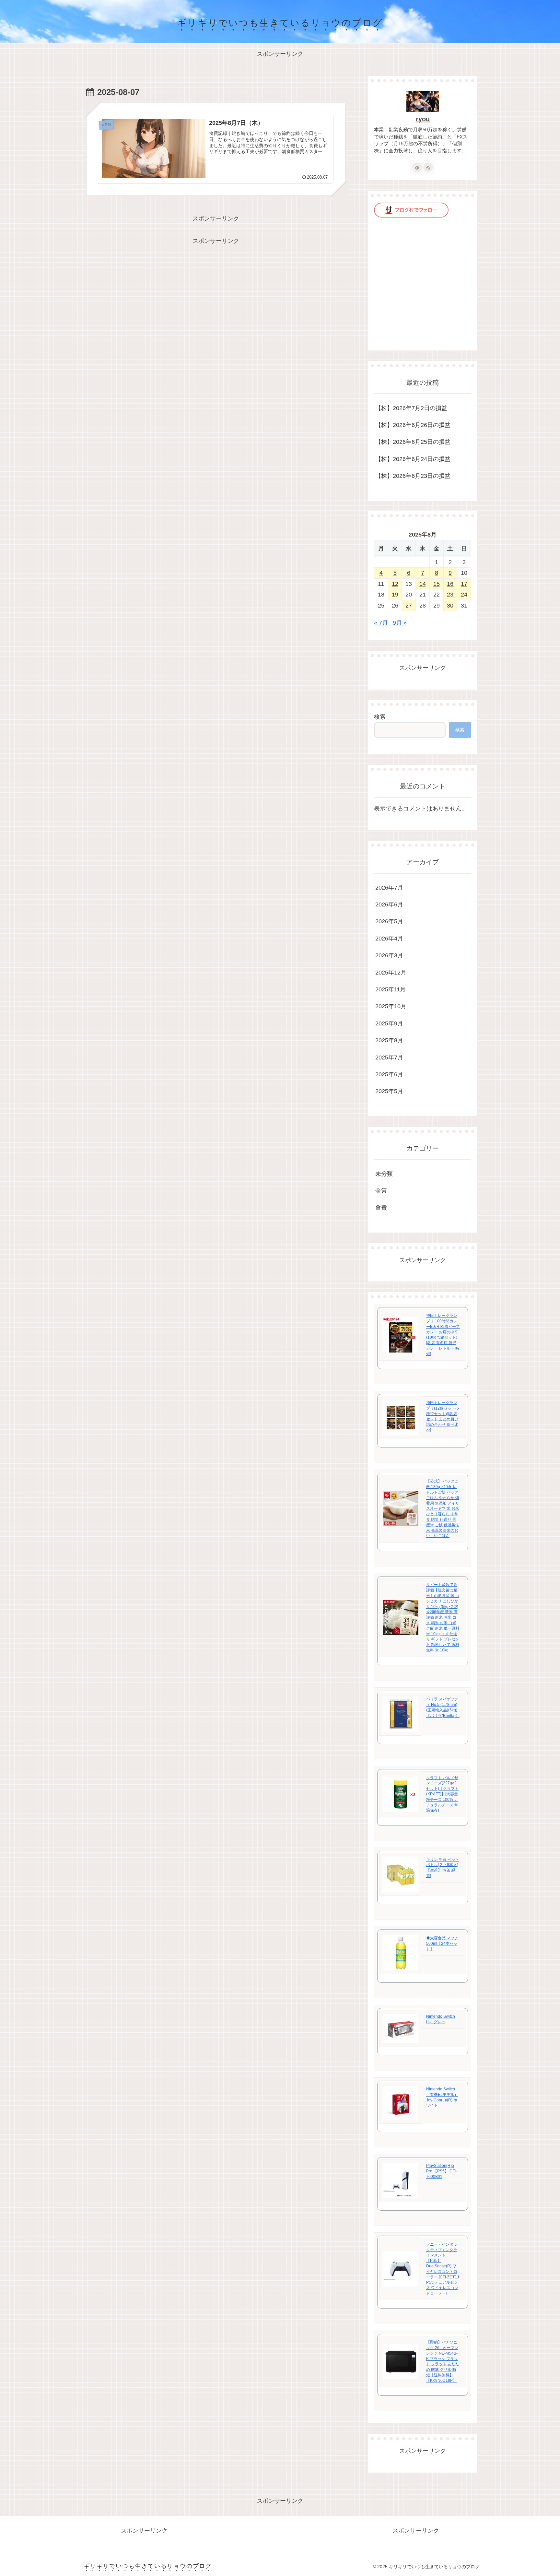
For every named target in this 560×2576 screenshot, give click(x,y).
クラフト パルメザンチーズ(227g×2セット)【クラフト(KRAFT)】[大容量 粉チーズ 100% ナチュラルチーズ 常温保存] (442, 1794)
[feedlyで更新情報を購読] (417, 167)
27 (409, 606)
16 (450, 584)
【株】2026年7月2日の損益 (411, 408)
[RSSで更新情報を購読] (428, 167)
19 (395, 595)
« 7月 (381, 623)
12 (395, 584)
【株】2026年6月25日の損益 (413, 442)
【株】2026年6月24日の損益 (413, 459)
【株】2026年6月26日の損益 (413, 425)
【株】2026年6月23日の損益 (413, 476)
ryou (423, 119)
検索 (380, 717)
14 (423, 584)
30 (450, 606)
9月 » (400, 623)
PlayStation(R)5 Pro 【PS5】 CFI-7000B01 (442, 2171)
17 (464, 584)
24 (464, 595)
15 (437, 584)
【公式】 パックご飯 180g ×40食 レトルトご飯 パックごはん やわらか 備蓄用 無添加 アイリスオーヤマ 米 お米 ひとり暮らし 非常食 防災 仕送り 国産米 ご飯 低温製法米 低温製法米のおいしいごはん (443, 1509)
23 (450, 595)
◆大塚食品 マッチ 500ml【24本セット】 (442, 1944)
